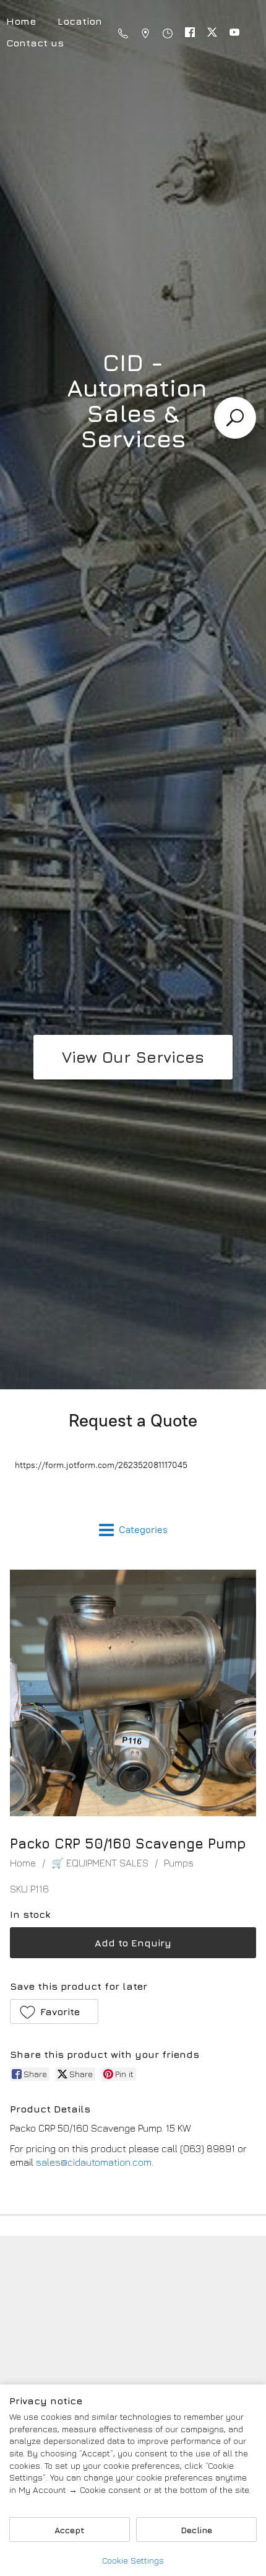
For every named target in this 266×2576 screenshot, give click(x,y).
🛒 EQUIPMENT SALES (100, 1863)
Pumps (179, 1863)
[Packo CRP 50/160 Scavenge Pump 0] (133, 1693)
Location (80, 21)
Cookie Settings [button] (133, 2560)
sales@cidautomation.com (94, 2162)
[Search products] (235, 418)
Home (23, 1863)
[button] (54, 2011)
